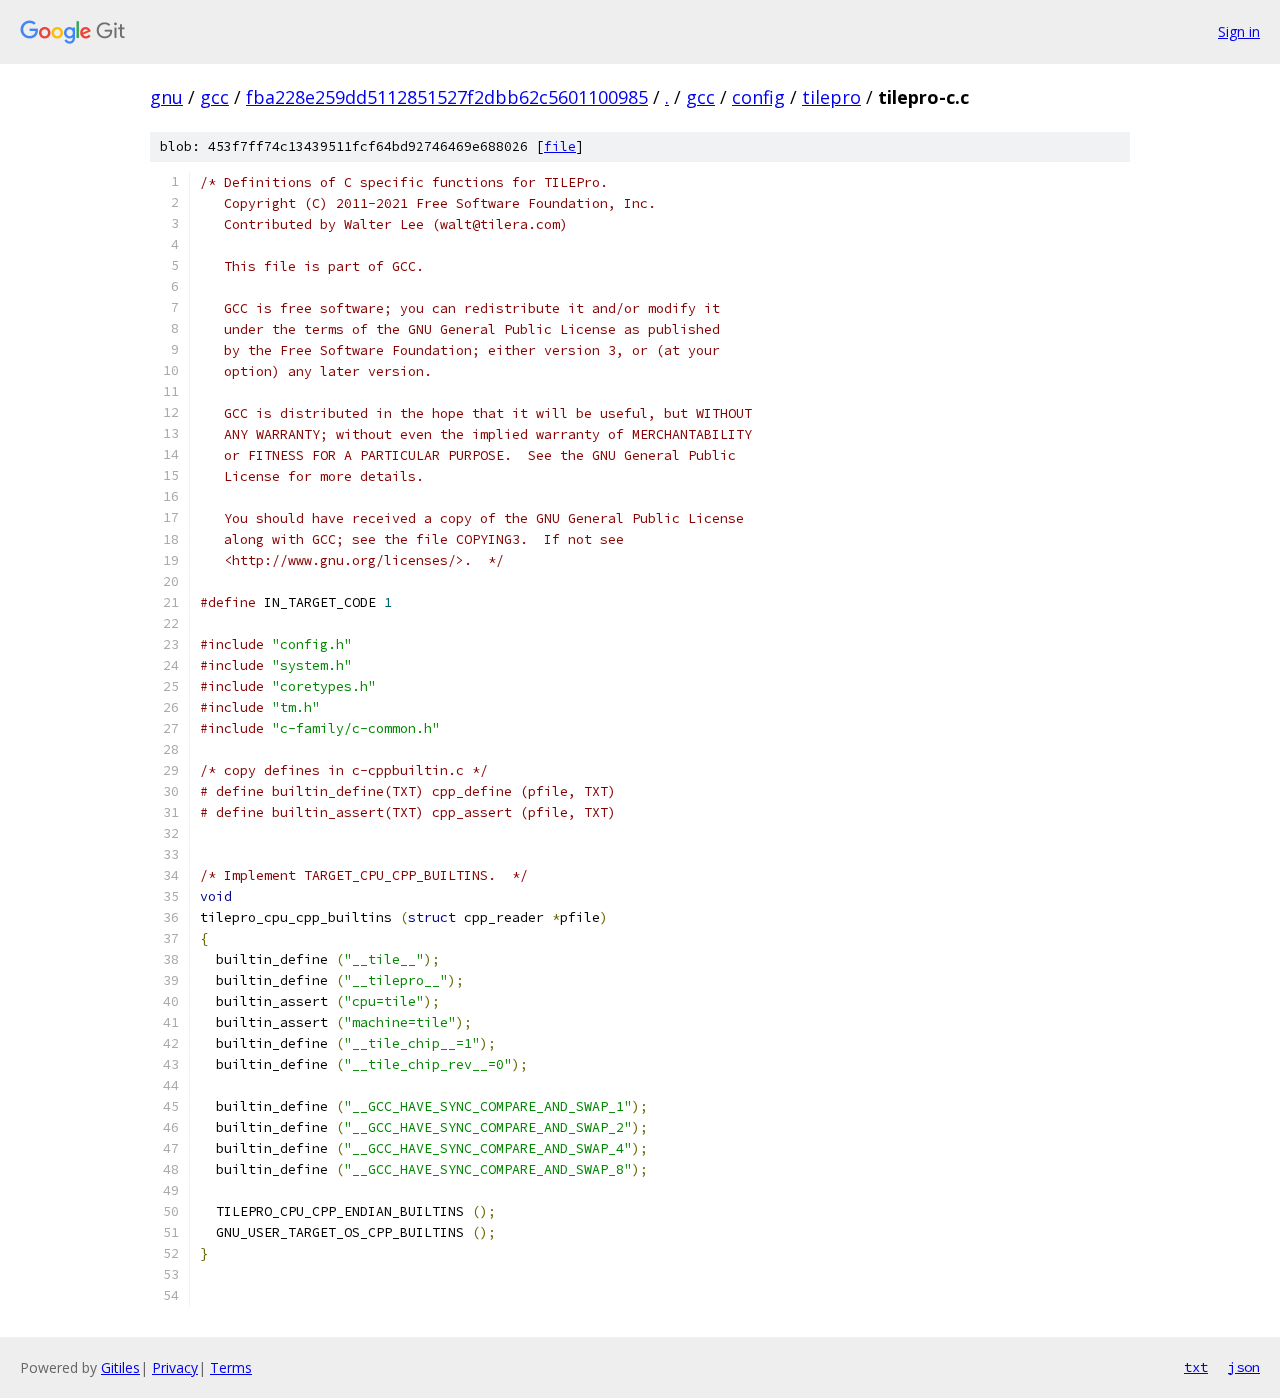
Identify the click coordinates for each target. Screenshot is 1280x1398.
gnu (166, 97)
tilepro (831, 97)
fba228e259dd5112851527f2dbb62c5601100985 (447, 97)
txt (1196, 1367)
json (1244, 1367)
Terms (231, 1367)
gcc (214, 97)
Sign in (1239, 31)
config (758, 97)
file (560, 146)
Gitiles (120, 1367)
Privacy (175, 1367)
